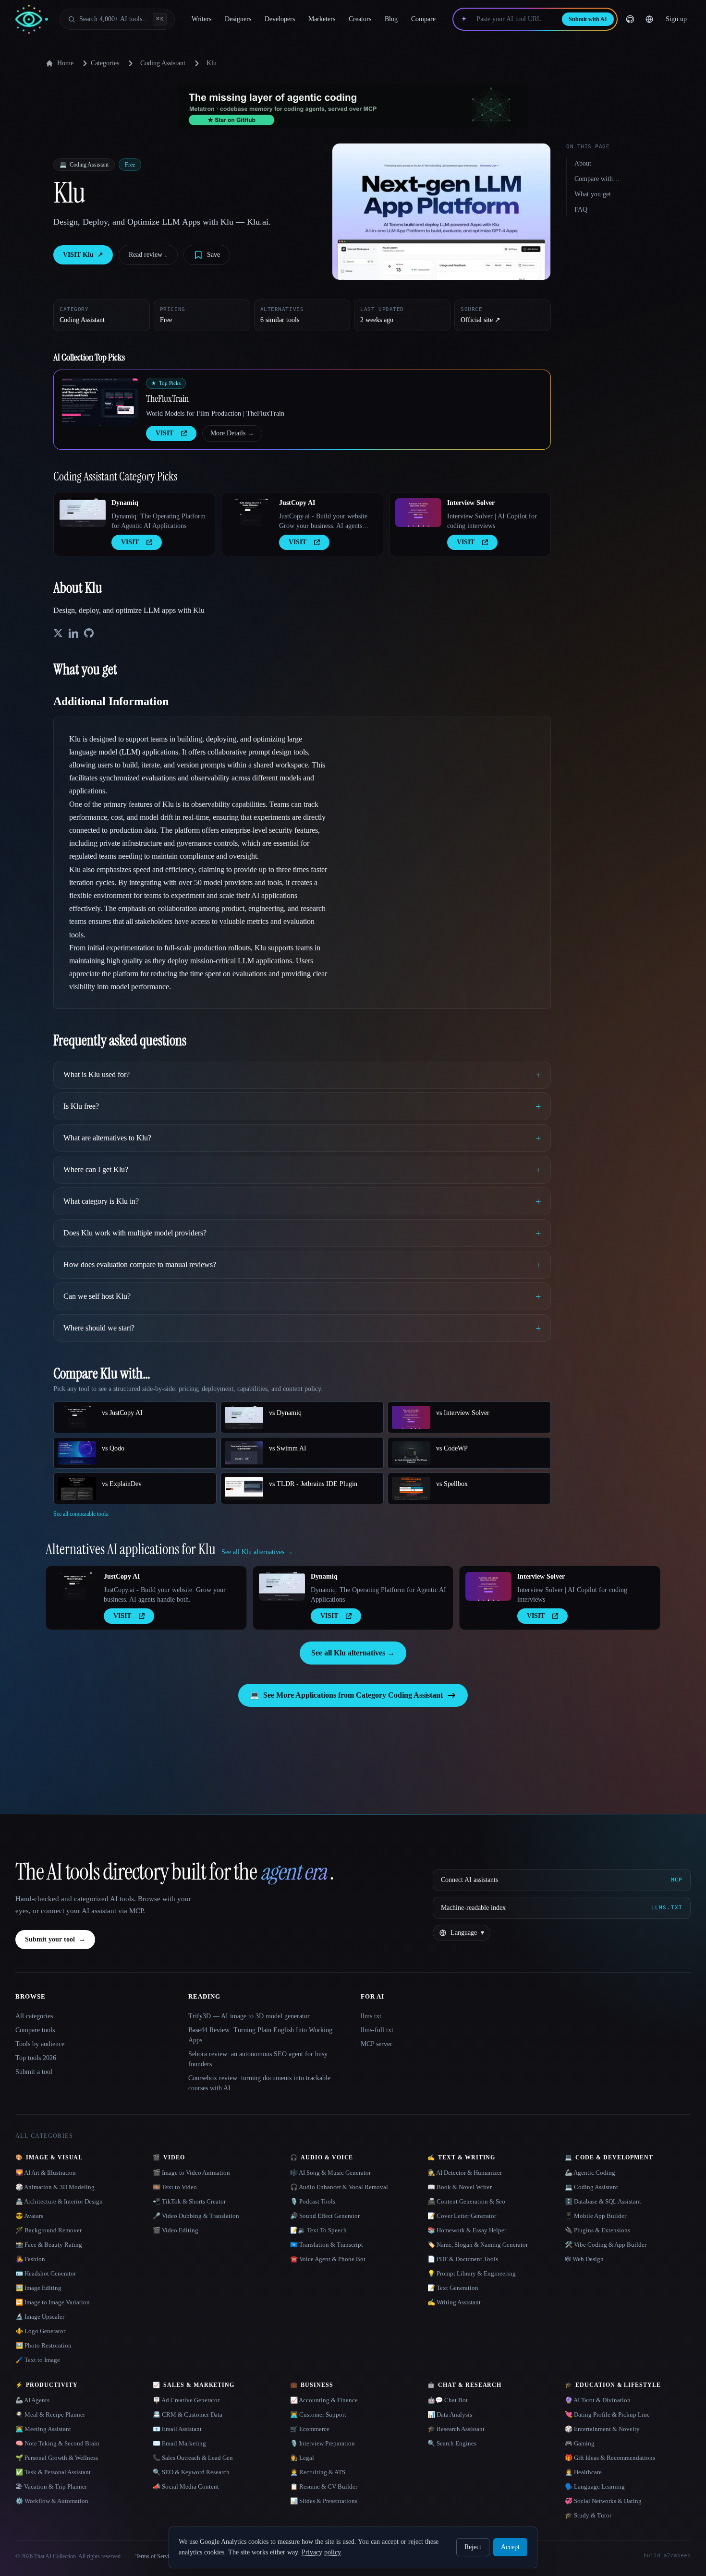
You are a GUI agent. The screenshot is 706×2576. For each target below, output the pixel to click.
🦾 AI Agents (32, 2400)
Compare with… (597, 179)
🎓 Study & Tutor (588, 2515)
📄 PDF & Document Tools (463, 2259)
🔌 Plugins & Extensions (597, 2230)
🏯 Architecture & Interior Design (59, 2201)
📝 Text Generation (453, 2288)
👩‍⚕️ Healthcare (583, 2472)
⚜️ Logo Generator (40, 2331)
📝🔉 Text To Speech (318, 2230)
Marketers (322, 19)
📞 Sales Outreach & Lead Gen (193, 2458)
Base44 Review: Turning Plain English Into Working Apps (260, 2035)
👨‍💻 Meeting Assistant (43, 2429)
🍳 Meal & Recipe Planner (50, 2414)
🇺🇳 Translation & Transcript (327, 2245)
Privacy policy (321, 2552)
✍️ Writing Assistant (454, 2302)
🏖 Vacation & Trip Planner (51, 2486)
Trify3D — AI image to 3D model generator (249, 2016)
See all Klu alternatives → (353, 1653)
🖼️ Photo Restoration (43, 2345)
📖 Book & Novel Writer (460, 2187)
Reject (473, 2547)
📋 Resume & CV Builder (324, 2486)
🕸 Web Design (584, 2259)
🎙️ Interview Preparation (323, 2443)
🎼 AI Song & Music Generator (330, 2173)
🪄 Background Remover (49, 2230)
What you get (593, 194)
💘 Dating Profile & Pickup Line (607, 2414)
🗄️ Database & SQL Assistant (603, 2201)
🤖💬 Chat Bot (448, 2400)
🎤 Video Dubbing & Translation (196, 2216)
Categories (105, 63)
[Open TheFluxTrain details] (100, 402)
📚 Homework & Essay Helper (467, 2230)
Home (65, 63)
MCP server (377, 2044)
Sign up (676, 19)
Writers (201, 19)
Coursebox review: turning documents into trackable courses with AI (259, 2083)
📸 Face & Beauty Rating (49, 2245)
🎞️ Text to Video (175, 2187)
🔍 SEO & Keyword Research (191, 2472)
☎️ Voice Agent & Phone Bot (328, 2259)
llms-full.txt (377, 2030)
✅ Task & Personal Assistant (53, 2472)
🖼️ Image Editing (38, 2288)
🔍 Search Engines (452, 2443)
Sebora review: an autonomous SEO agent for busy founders (258, 2059)
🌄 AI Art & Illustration (46, 2173)
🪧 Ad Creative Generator (186, 2400)
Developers (280, 19)
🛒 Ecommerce (310, 2429)
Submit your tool (55, 1939)
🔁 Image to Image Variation (53, 2302)
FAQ (581, 210)
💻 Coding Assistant (591, 2187)
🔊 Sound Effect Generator (325, 2216)
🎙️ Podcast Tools (313, 2201)
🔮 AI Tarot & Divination (598, 2400)
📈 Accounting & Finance (324, 2400)
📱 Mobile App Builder (596, 2216)
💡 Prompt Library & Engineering (472, 2273)
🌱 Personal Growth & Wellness (57, 2458)
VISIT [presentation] (164, 433)
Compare (423, 19)
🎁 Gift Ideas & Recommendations (610, 2458)
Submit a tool (34, 2072)
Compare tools (35, 2030)
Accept (510, 2547)
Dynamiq (125, 503)
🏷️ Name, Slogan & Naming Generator (478, 2245)
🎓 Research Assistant (456, 2429)
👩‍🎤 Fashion (30, 2259)
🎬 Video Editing (176, 2230)
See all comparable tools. (81, 1514)
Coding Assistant (163, 63)
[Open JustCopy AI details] (250, 513)
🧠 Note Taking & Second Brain (57, 2443)
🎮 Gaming (580, 2443)
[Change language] (649, 19)
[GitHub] (630, 19)
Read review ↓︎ (148, 255)
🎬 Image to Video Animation (191, 2173)
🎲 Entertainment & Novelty (602, 2429)
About (583, 163)
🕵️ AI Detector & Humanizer (465, 2173)
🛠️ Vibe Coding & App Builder (606, 2245)
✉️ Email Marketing (179, 2443)
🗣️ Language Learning (595, 2486)
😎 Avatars (29, 2216)
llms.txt (371, 2016)
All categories (34, 2016)
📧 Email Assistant (177, 2429)
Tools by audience (40, 2044)
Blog (391, 19)
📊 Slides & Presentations (324, 2501)
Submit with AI (588, 19)
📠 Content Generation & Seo (466, 2201)
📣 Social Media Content (186, 2486)
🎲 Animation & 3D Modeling (55, 2187)
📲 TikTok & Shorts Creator (189, 2201)
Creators (360, 19)
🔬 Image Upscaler (40, 2317)
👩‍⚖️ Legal (302, 2458)
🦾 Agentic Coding (590, 2173)
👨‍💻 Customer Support (318, 2414)
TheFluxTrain (167, 398)
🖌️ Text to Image (38, 2360)
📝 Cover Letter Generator (462, 2216)
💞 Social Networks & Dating (603, 2501)
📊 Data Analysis (450, 2414)
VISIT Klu (83, 255)
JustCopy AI (297, 503)
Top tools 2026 (36, 2058)
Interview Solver (471, 503)
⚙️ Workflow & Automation (52, 2501)
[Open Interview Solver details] (418, 513)
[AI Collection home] (32, 19)
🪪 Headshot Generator (46, 2273)
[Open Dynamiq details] (83, 513)
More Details (232, 433)
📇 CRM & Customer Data (188, 2414)
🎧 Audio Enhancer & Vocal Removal (339, 2187)
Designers (238, 19)
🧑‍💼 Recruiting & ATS (318, 2472)
